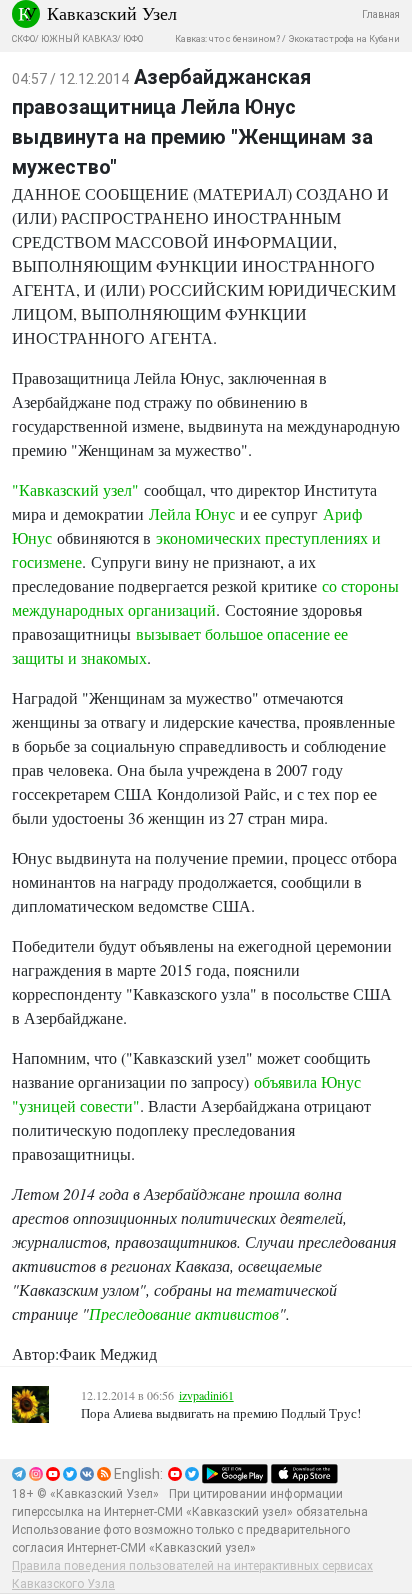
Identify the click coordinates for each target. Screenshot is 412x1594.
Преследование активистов (184, 1313)
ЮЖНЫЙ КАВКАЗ (79, 39)
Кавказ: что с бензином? (227, 39)
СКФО (23, 39)
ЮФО (133, 39)
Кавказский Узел (112, 13)
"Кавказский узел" (75, 489)
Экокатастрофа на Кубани (344, 39)
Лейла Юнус (192, 513)
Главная (381, 14)
